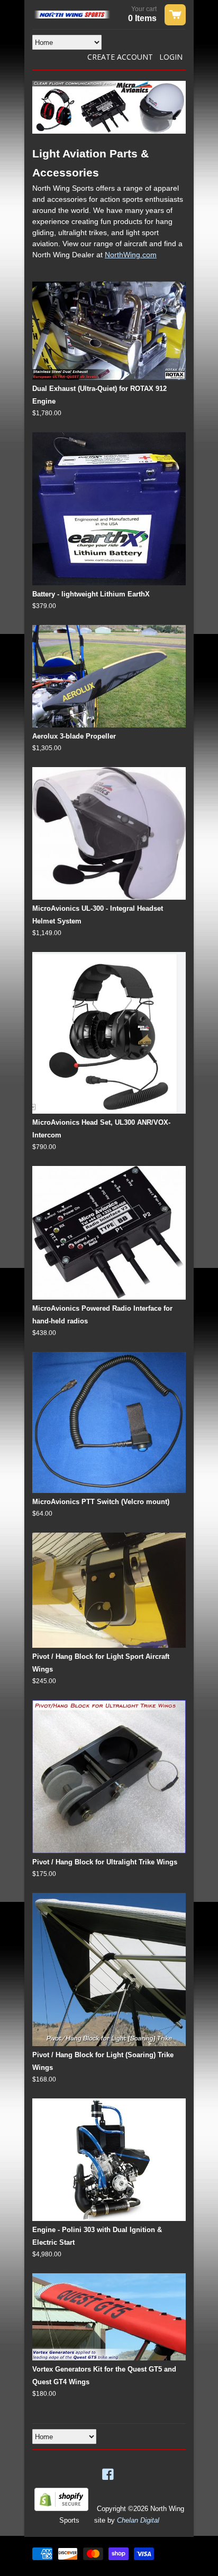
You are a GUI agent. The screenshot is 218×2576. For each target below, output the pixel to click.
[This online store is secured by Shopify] (61, 2509)
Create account (120, 57)
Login (171, 57)
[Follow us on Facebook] (109, 2475)
